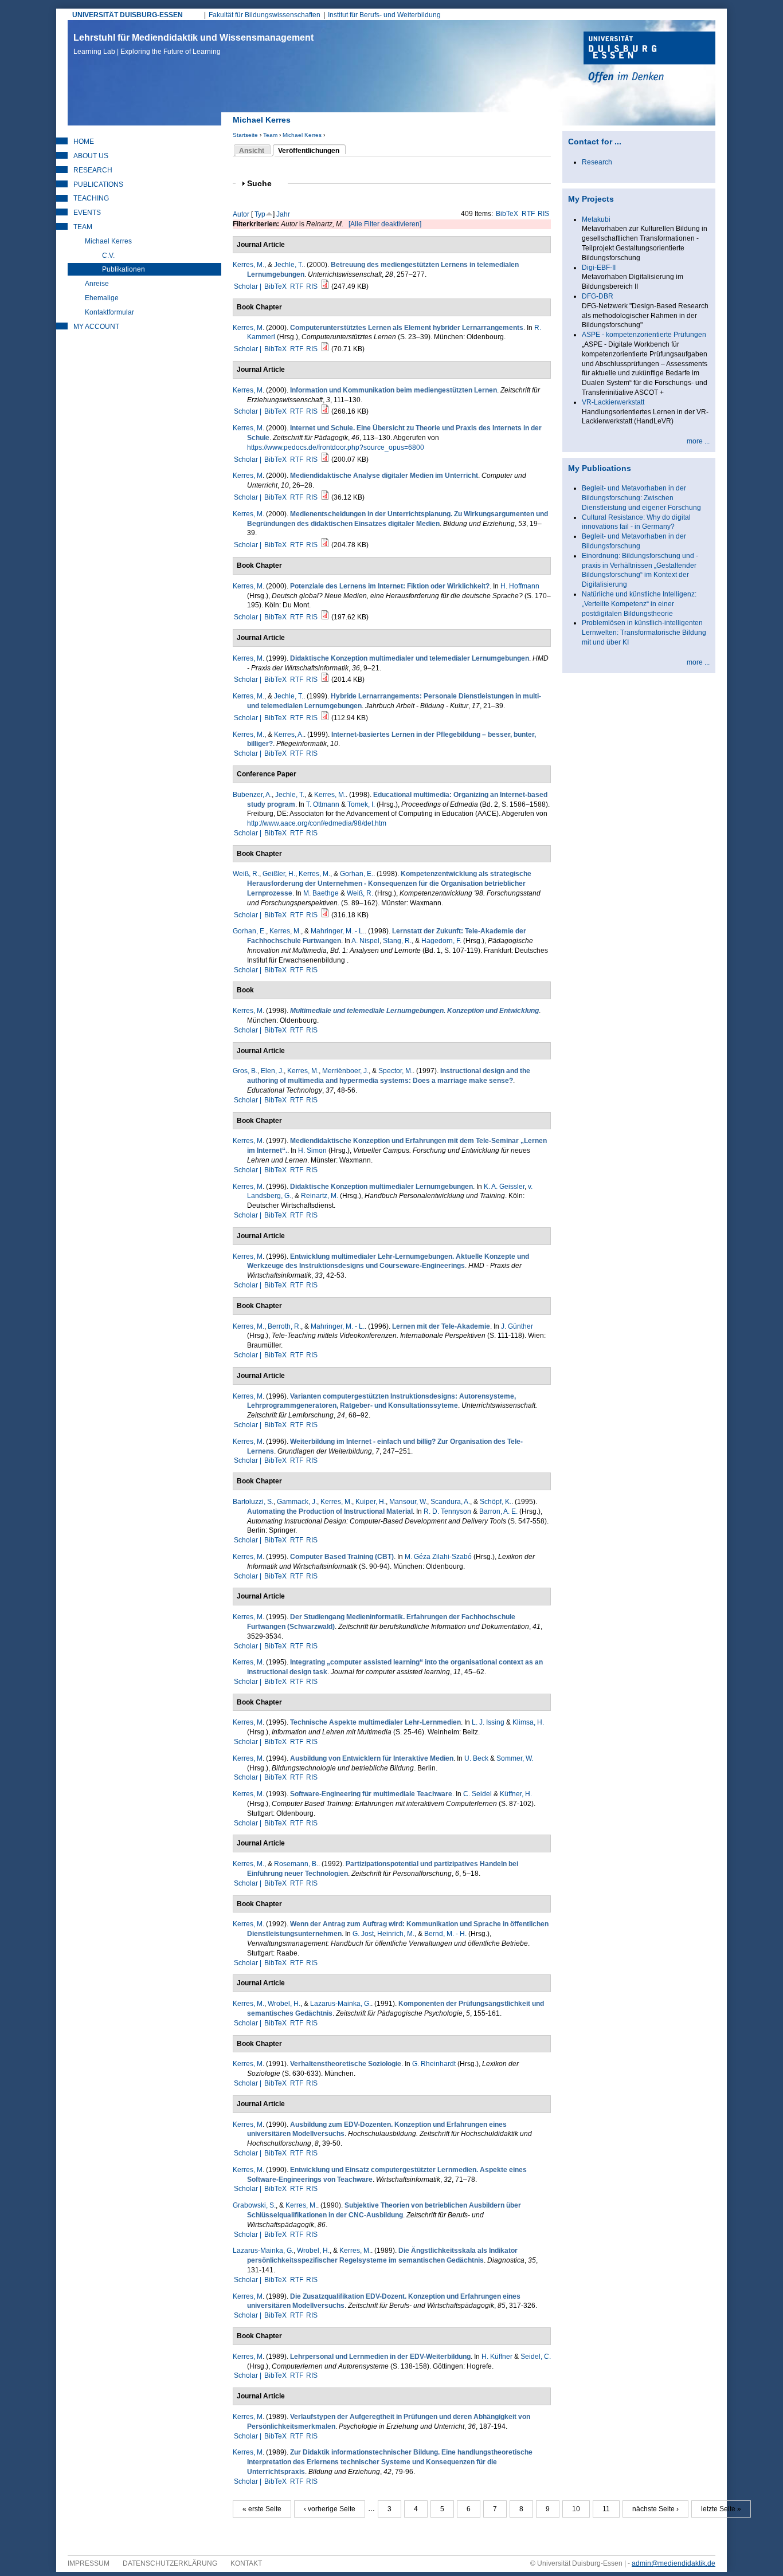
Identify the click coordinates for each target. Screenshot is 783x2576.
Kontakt (246, 2563)
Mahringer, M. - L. (338, 931)
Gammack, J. (297, 1502)
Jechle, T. (289, 265)
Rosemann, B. (296, 1864)
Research (93, 170)
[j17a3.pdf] (325, 718)
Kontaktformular (109, 312)
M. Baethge (321, 893)
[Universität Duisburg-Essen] (649, 58)
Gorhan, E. (357, 874)
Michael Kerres (302, 135)
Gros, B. (245, 1071)
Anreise (97, 284)
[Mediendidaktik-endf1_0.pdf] (325, 411)
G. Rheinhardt (434, 2064)
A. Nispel (365, 941)
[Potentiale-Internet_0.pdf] (325, 617)
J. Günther (517, 1326)
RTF (528, 214)
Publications (98, 184)
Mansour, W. (408, 1502)
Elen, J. (272, 1071)
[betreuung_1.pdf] (325, 286)
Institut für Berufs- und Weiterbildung (384, 15)
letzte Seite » (721, 2509)
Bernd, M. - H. (445, 1934)
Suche (264, 184)
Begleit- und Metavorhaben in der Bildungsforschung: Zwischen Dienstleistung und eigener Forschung (641, 498)
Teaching (91, 198)
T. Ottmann (323, 804)
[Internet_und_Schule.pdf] (325, 460)
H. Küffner (497, 2357)
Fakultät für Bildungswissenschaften (265, 15)
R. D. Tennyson (447, 1511)
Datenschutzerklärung (170, 2563)
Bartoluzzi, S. (253, 1502)
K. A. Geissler (504, 1187)
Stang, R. (397, 941)
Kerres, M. (248, 265)
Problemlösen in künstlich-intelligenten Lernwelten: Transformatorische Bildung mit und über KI (644, 633)
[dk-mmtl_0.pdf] (325, 680)
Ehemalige (102, 298)
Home (84, 142)
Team (270, 135)
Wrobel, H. (284, 2004)
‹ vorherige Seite (330, 2509)
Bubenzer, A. (252, 795)
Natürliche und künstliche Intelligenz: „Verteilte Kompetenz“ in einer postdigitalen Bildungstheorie (639, 604)
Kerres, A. (289, 735)
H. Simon (312, 1150)
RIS (543, 214)
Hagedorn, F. (441, 941)
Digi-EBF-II (599, 268)
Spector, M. (396, 1071)
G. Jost (363, 1934)
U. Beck (476, 1758)
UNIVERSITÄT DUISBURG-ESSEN (128, 15)
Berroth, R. (284, 1326)
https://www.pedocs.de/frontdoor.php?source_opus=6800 (336, 447)
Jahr (283, 214)
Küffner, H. (516, 1794)
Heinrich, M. (396, 1934)
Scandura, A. (450, 1502)
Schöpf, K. (496, 1502)
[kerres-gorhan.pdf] (325, 915)
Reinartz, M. (320, 1196)
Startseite (245, 135)
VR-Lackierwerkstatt (613, 402)
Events (87, 213)
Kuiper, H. (371, 1502)
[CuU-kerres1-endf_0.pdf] (325, 497)
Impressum (89, 2563)
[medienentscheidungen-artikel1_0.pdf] (325, 545)
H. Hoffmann (520, 586)
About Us (91, 156)
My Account (96, 327)
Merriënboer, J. (345, 1071)
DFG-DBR (598, 296)
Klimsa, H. (528, 1722)
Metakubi (596, 219)
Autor (241, 214)
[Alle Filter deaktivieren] (385, 224)
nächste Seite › (655, 2509)
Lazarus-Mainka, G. (340, 2004)
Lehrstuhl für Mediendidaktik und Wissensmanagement (193, 44)
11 (606, 2509)
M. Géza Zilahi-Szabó (438, 1557)
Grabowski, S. (254, 2205)
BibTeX (507, 214)
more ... (698, 441)
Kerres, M (248, 328)
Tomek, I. (361, 804)
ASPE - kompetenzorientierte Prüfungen (644, 335)
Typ (260, 214)
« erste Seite (262, 2509)
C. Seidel (477, 1794)
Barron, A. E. (498, 1511)
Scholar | (248, 286)
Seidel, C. (536, 2357)
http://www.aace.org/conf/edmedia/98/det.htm (317, 823)
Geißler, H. (279, 874)
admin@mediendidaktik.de (674, 2563)
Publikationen (124, 269)
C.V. (108, 256)
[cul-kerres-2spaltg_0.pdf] (325, 349)
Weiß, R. (246, 874)
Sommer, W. (515, 1758)
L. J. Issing (488, 1722)
